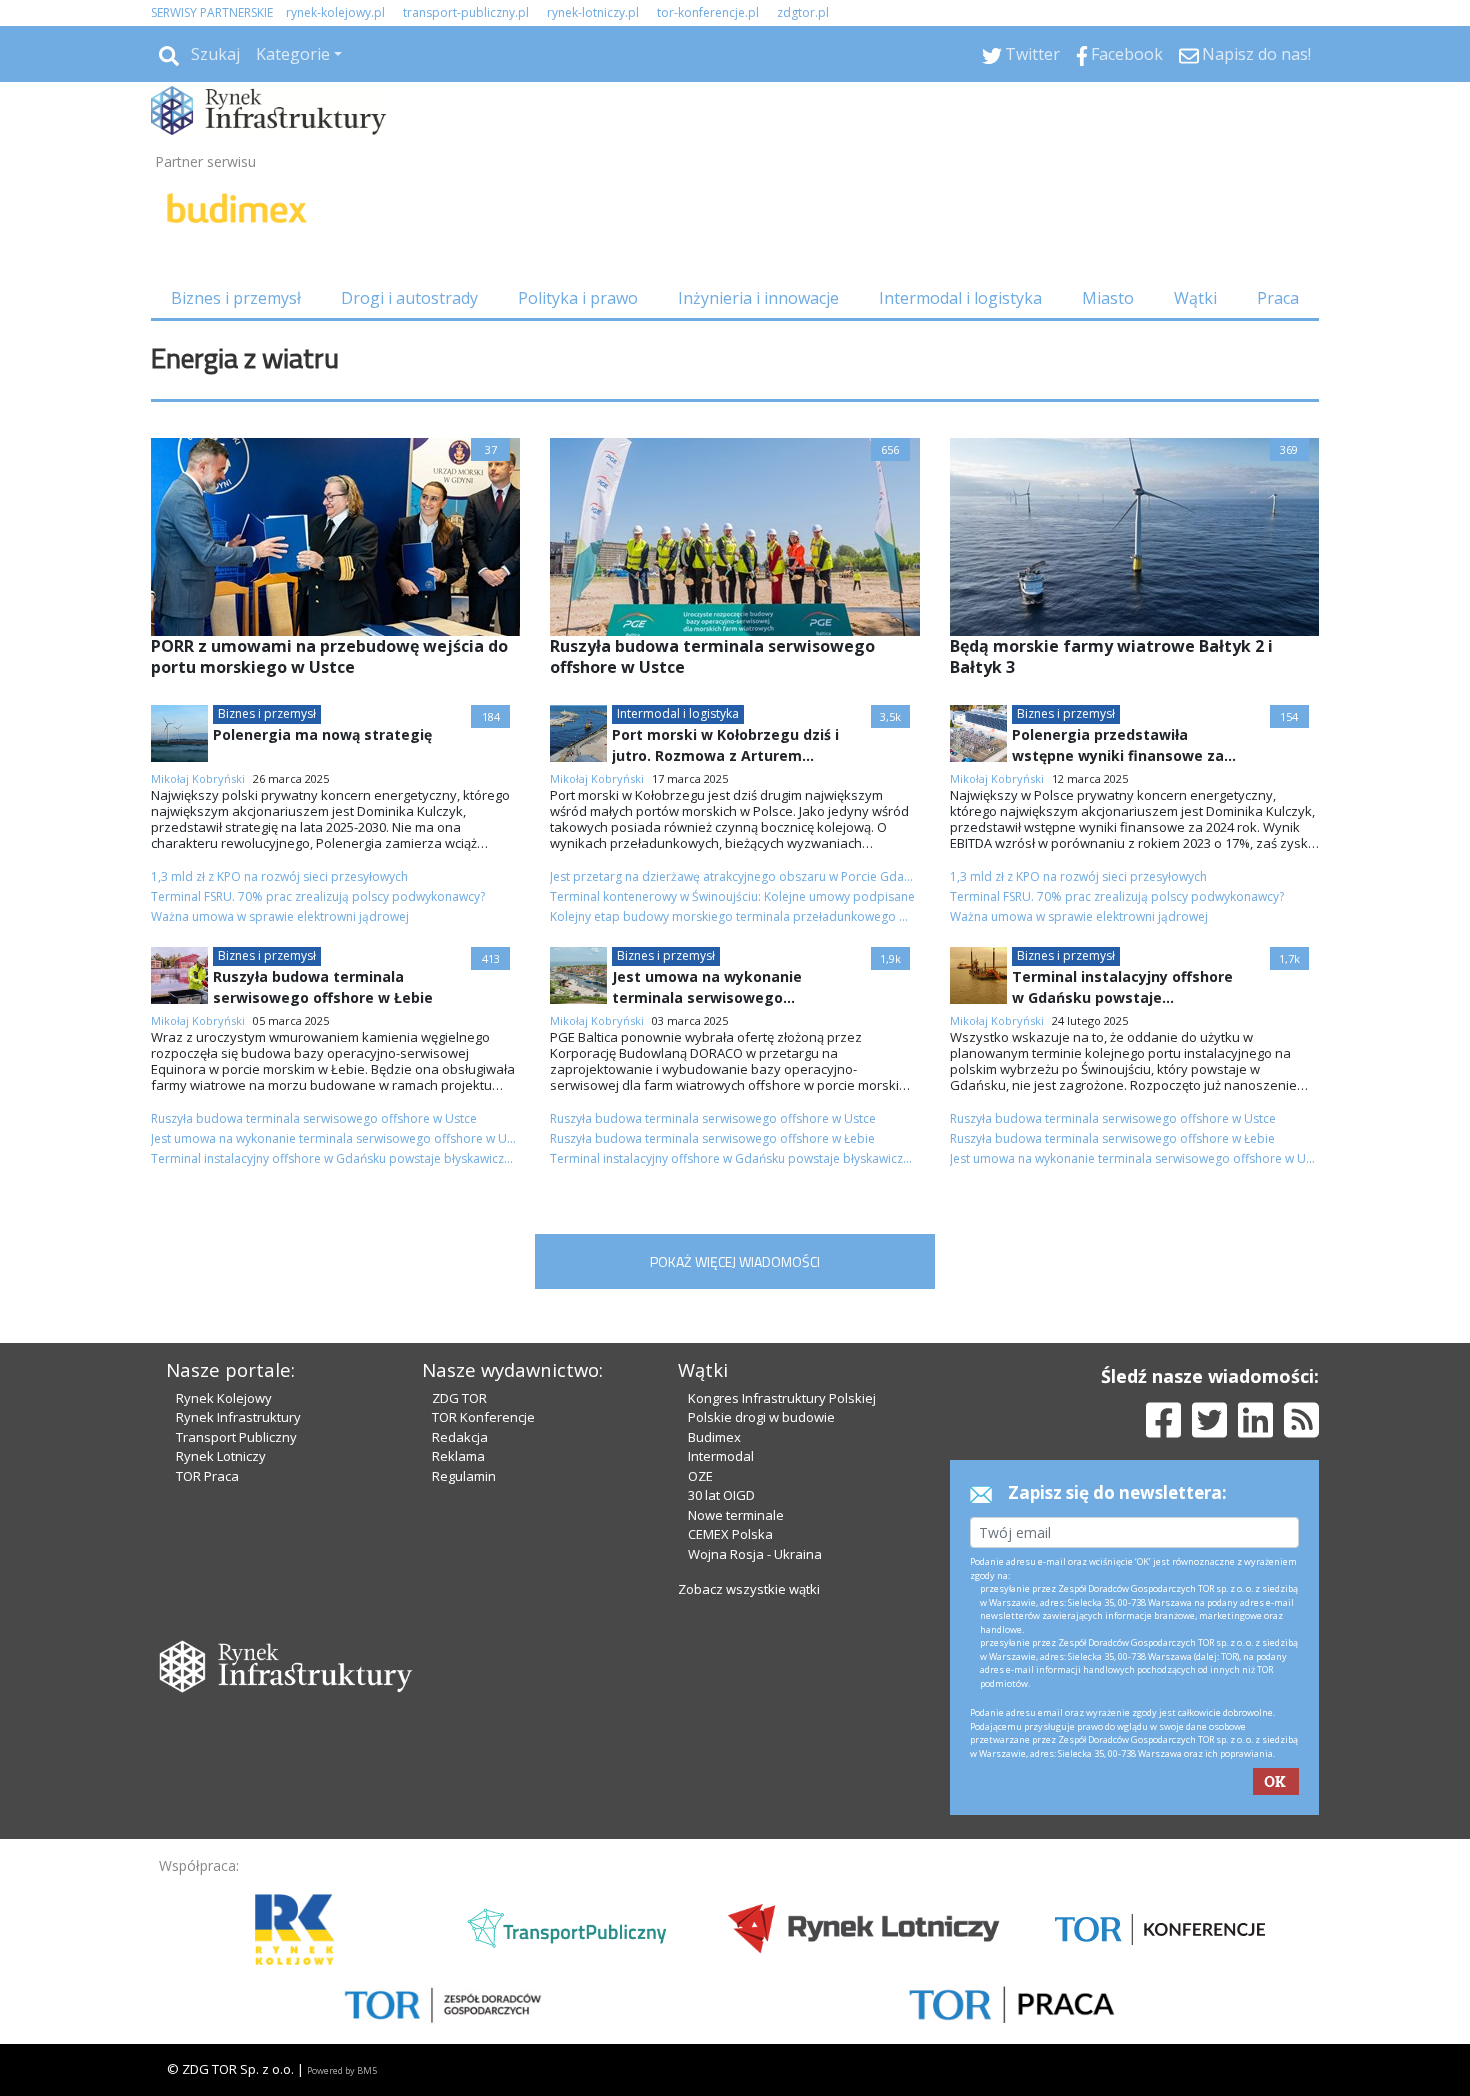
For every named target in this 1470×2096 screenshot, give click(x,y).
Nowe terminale (736, 1515)
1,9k (890, 958)
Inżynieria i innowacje (758, 298)
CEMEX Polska (730, 1534)
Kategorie (293, 54)
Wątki (1195, 298)
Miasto (1108, 298)
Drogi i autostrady (409, 298)
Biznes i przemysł (236, 298)
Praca (1278, 298)
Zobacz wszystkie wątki (749, 1589)
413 (491, 958)
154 (1289, 716)
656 (890, 449)
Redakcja (460, 1437)
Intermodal (721, 1456)
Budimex (714, 1437)
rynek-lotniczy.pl (593, 12)
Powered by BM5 (342, 2070)
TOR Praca (207, 1476)
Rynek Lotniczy (221, 1456)
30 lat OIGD (721, 1495)
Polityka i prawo (578, 298)
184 (491, 716)
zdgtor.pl (803, 12)
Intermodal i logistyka (960, 298)
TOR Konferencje (483, 1417)
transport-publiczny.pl (466, 12)
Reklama (458, 1456)
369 (1289, 449)
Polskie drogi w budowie (761, 1417)
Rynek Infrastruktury (238, 1417)
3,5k (890, 716)
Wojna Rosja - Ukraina (755, 1554)
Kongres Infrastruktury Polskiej (782, 1398)
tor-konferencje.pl (708, 12)
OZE (700, 1476)
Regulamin (464, 1476)
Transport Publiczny (236, 1437)
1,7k (1289, 958)
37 (491, 449)
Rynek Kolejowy (224, 1398)
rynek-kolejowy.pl (335, 12)
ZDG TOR (459, 1398)
